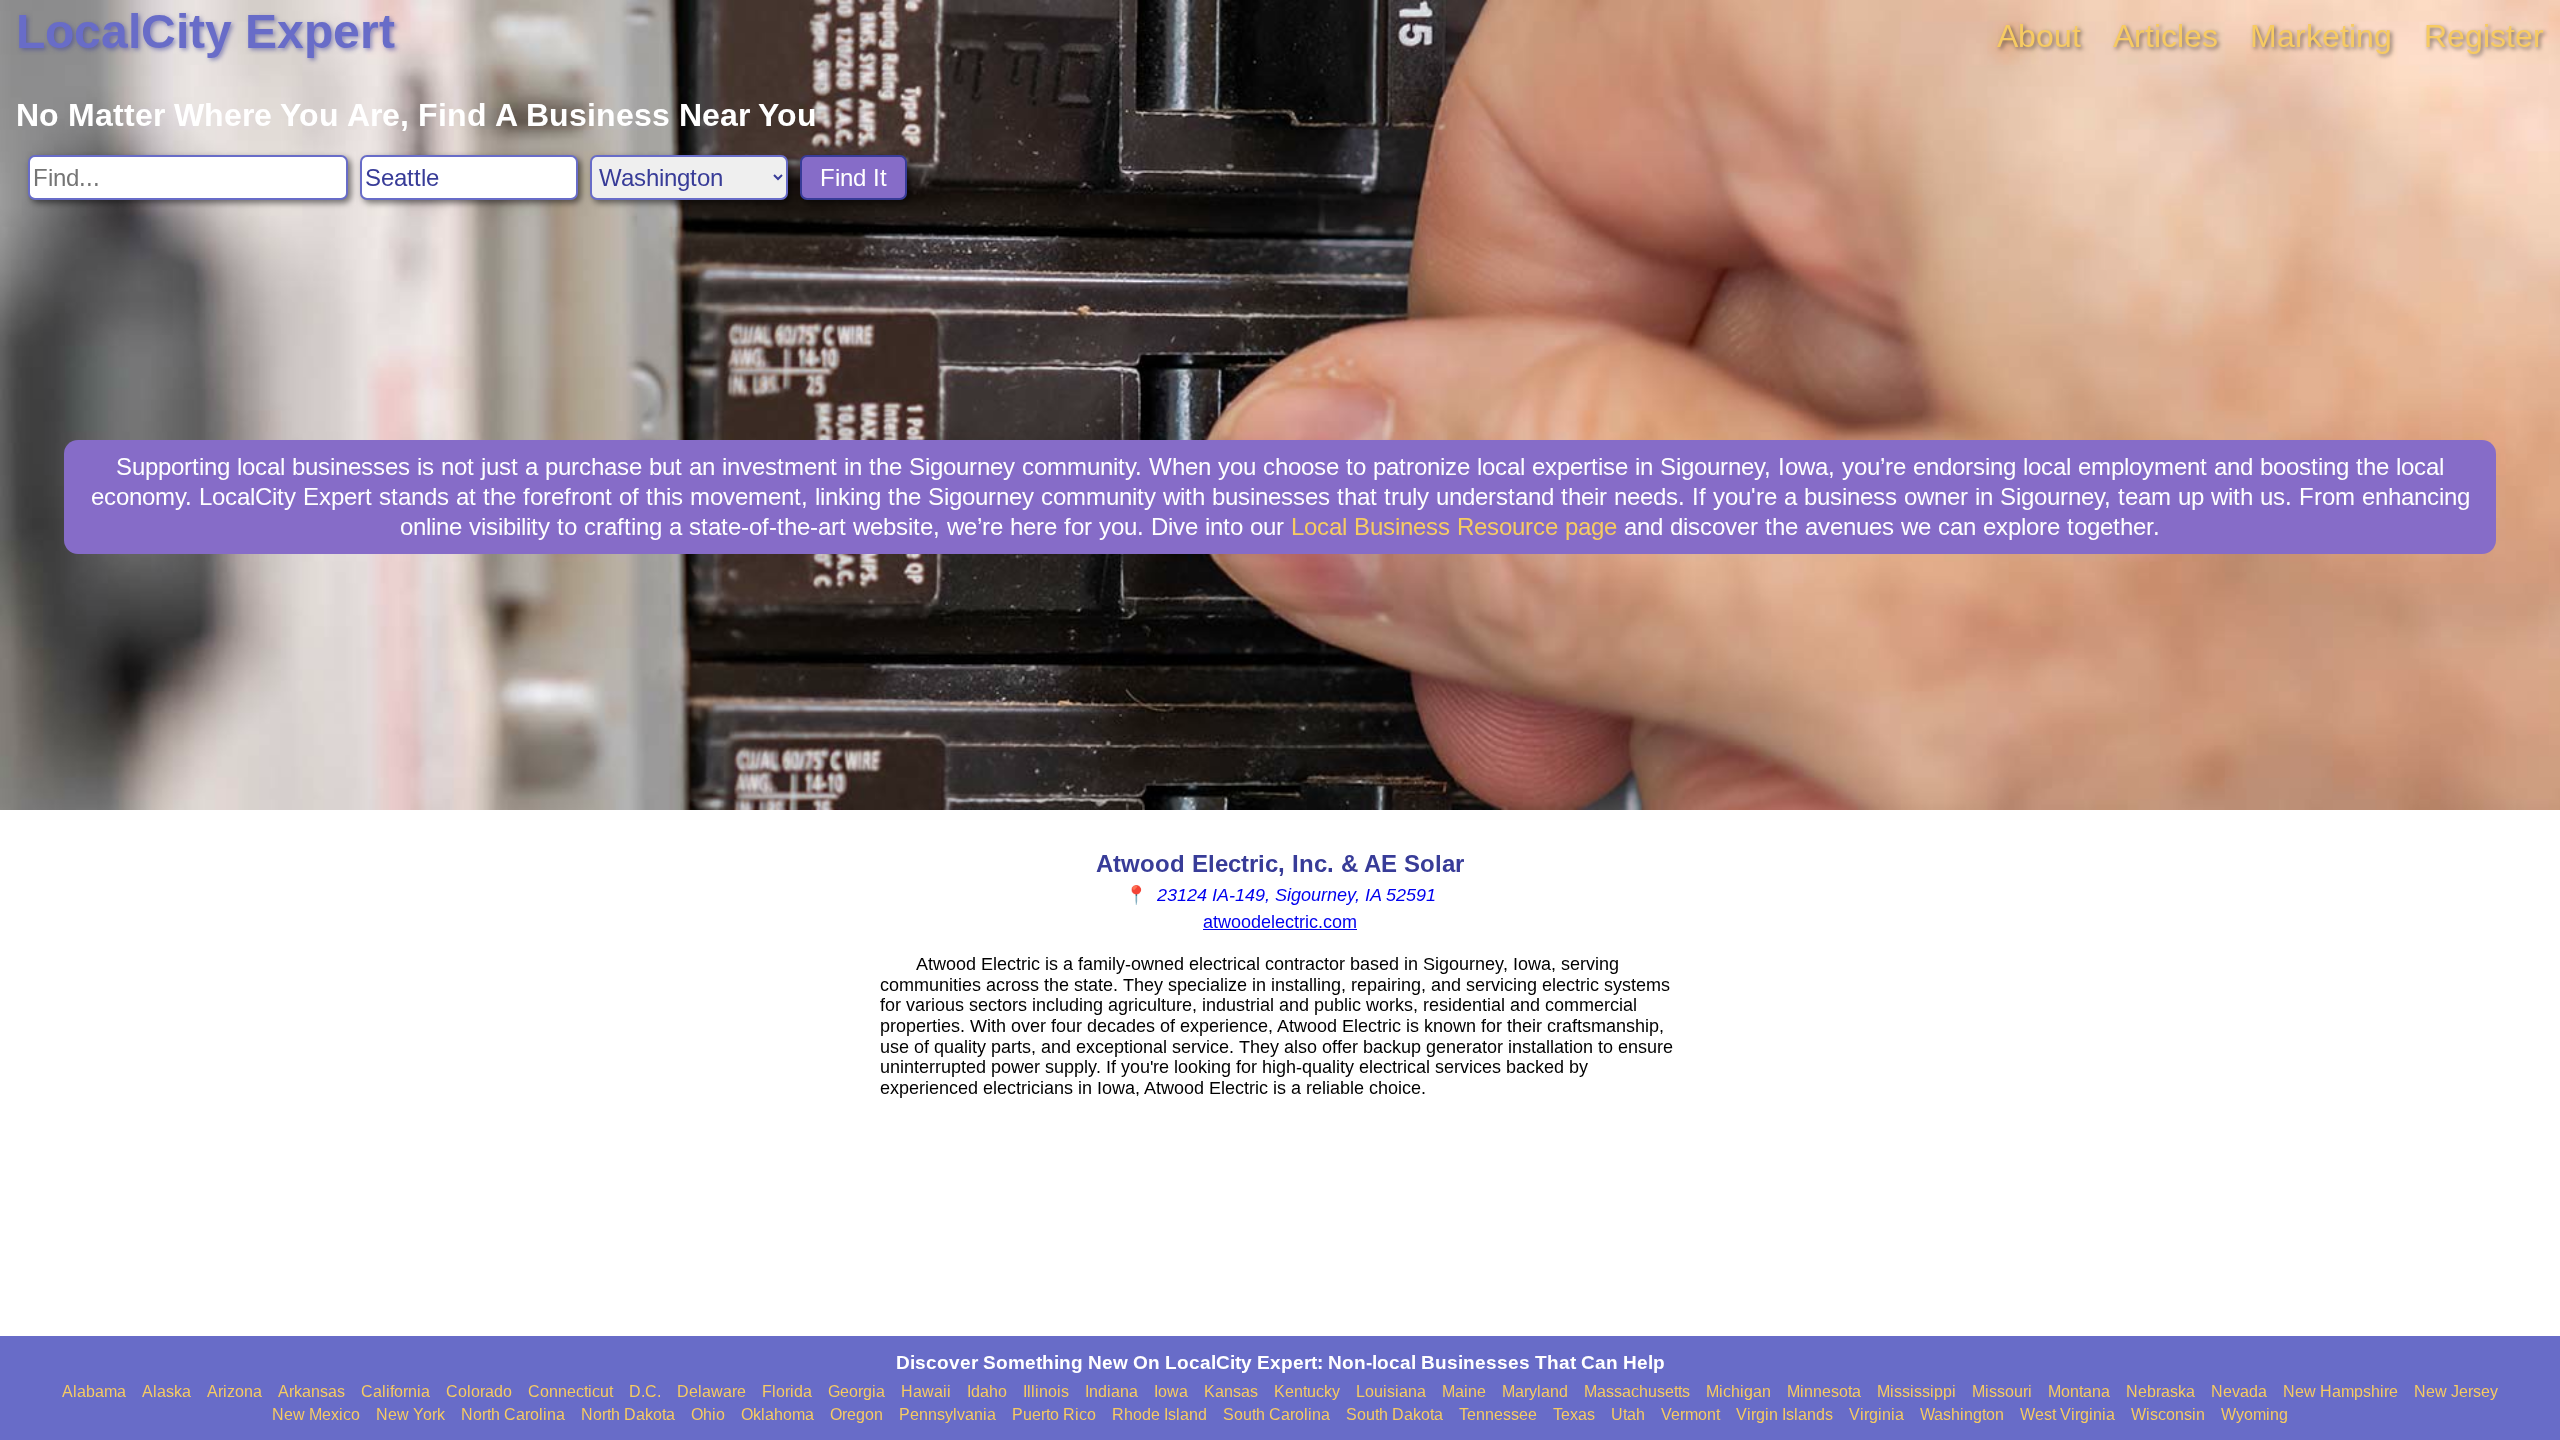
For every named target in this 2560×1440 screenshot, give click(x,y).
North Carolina (513, 1414)
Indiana (1111, 1391)
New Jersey (2456, 1391)
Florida (787, 1391)
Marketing (2321, 36)
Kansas (1231, 1391)
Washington (1962, 1414)
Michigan (1738, 1391)
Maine (1464, 1391)
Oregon (856, 1414)
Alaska (166, 1391)
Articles (2165, 36)
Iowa (1171, 1391)
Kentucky (1307, 1391)
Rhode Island (1159, 1414)
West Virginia (2067, 1414)
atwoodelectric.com (1280, 922)
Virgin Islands (1784, 1414)
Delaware (711, 1391)
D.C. (645, 1391)
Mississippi (1916, 1391)
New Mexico (316, 1414)
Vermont (1690, 1414)
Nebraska (2160, 1391)
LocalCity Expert (205, 31)
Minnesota (1824, 1391)
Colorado (479, 1391)
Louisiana (1391, 1391)
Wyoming (2254, 1414)
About (2039, 36)
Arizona (234, 1391)
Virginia (1876, 1414)
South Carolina (1276, 1414)
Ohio (708, 1414)
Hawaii (926, 1391)
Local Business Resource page (1454, 526)
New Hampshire (2340, 1391)
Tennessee (1498, 1414)
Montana (2079, 1391)
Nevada (2239, 1391)
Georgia (856, 1391)
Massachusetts (1637, 1391)
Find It (853, 177)
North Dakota (628, 1414)
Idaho (987, 1391)
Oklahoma (777, 1414)
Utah (1628, 1414)
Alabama (94, 1391)
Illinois (1046, 1391)
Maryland (1535, 1391)
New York (410, 1414)
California (395, 1391)
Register (2484, 36)
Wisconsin (2168, 1414)
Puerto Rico (1054, 1414)
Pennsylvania (947, 1414)
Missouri (2002, 1391)
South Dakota (1394, 1414)
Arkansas (311, 1391)
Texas (1574, 1414)
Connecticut (570, 1391)
